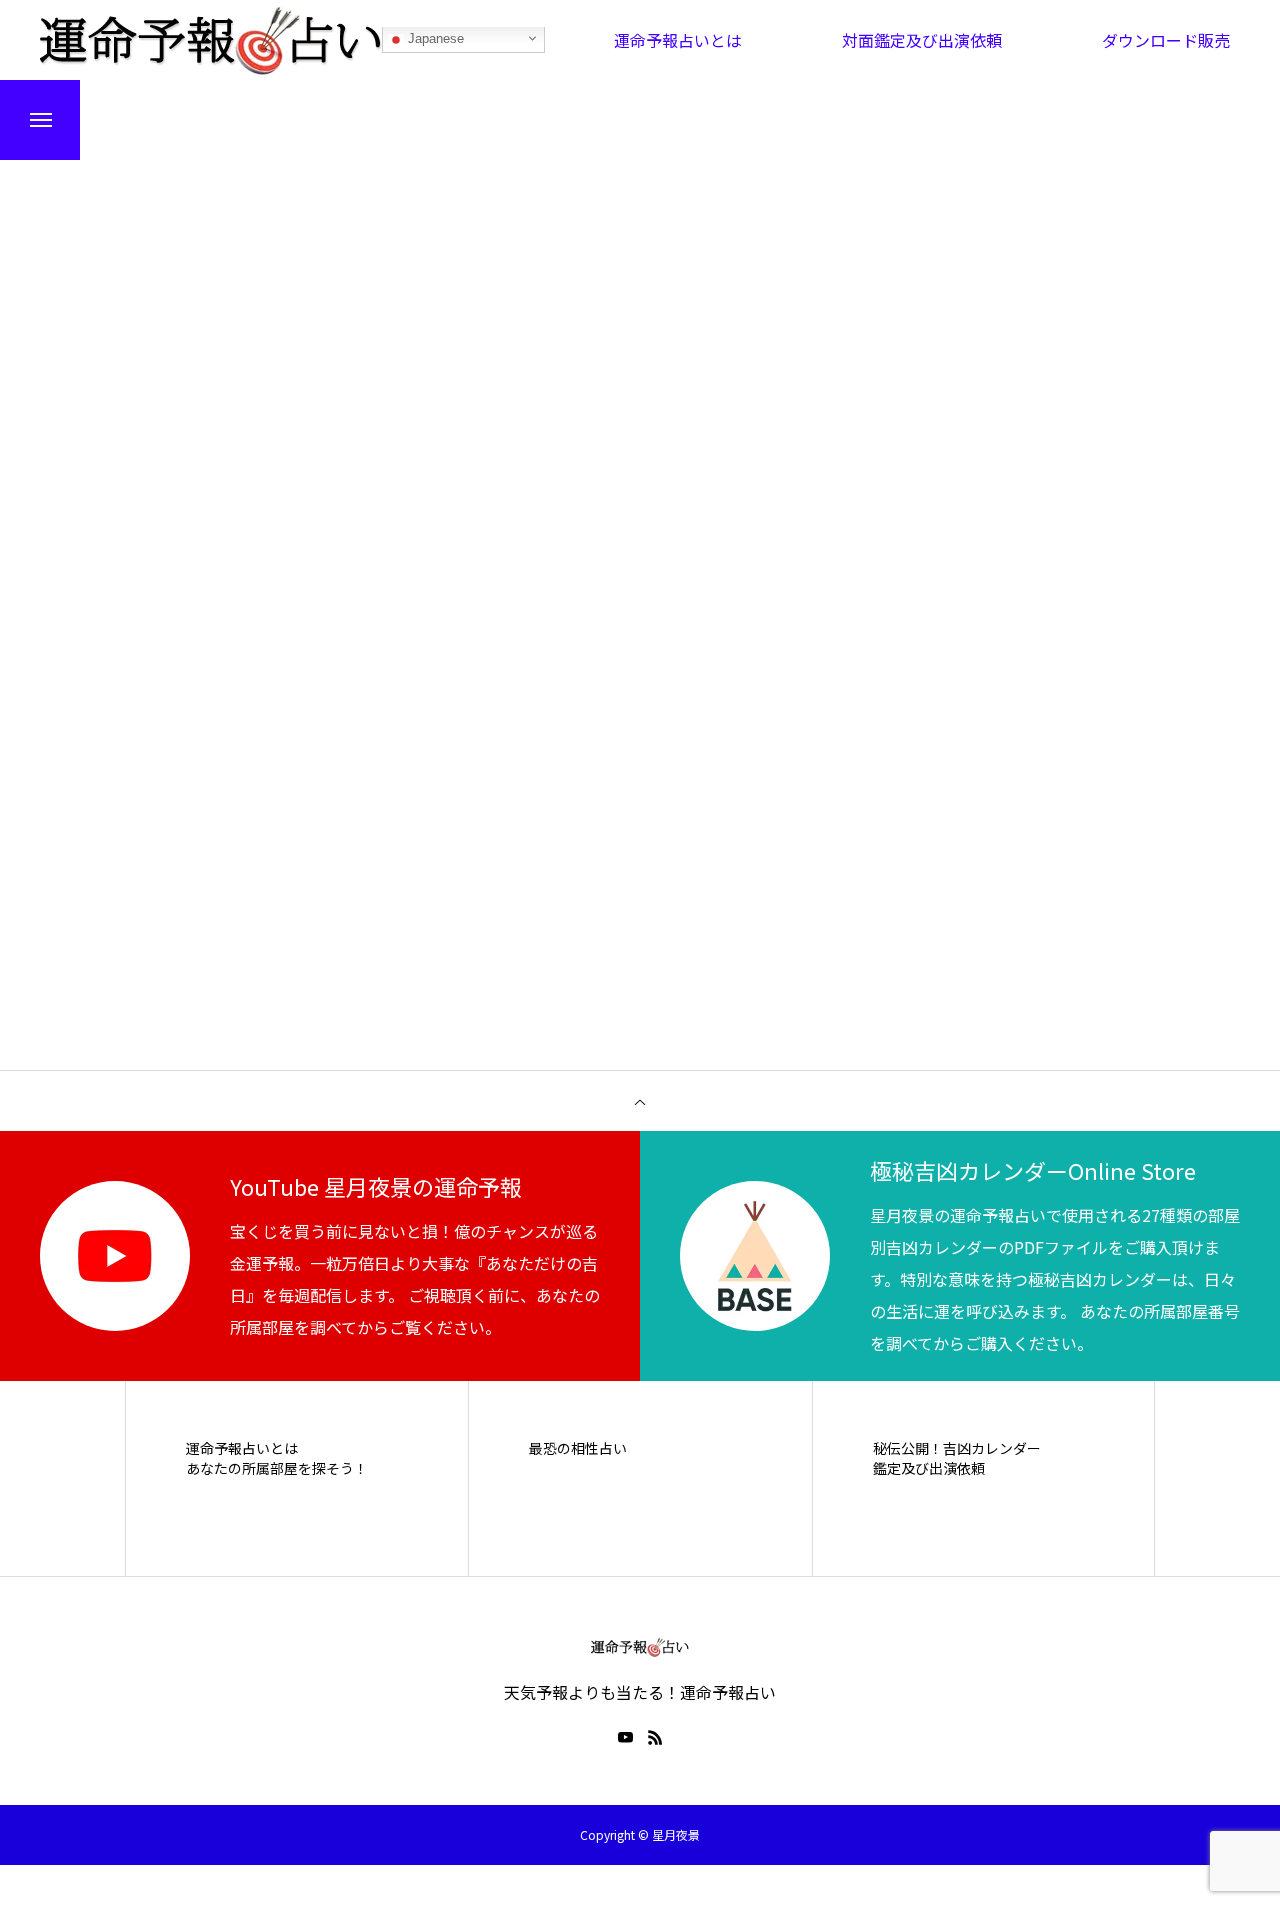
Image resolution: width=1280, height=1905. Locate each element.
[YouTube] (625, 1737)
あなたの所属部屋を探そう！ (277, 1468)
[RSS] (655, 1737)
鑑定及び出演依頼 (929, 1468)
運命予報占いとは (242, 1448)
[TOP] (640, 1101)
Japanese (434, 39)
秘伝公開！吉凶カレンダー (957, 1448)
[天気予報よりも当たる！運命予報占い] (211, 40)
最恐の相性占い (578, 1448)
